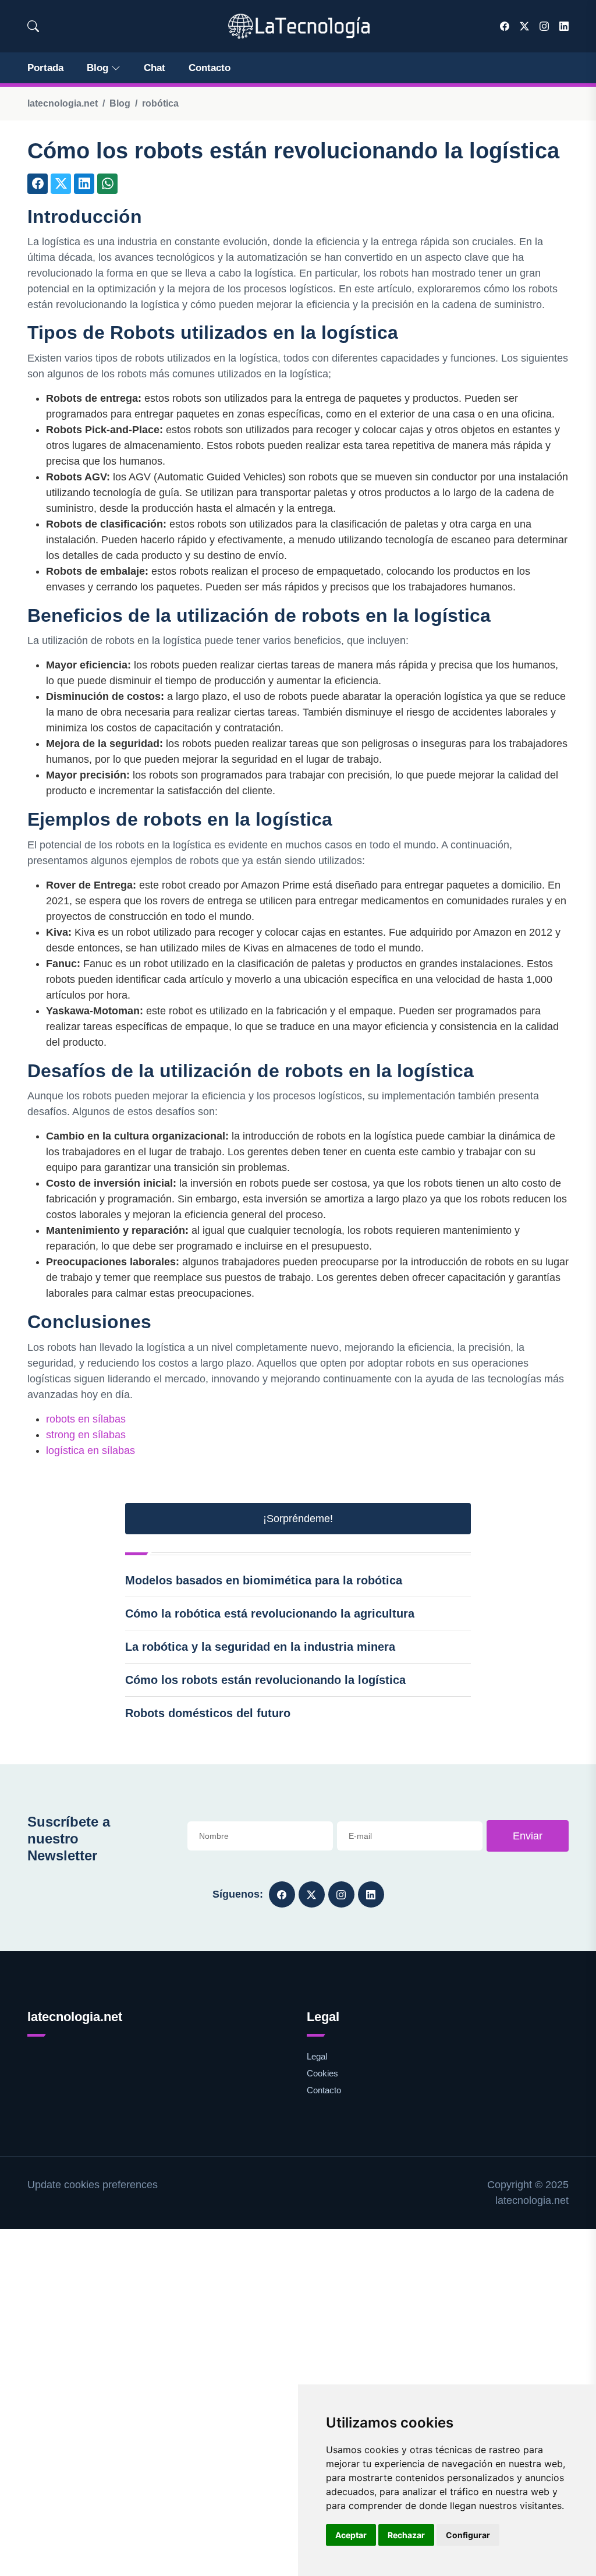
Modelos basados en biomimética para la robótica (264, 1580)
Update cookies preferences (93, 2185)
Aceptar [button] (351, 2535)
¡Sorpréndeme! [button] (298, 1519)
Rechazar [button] (406, 2535)
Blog (97, 68)
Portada (45, 68)
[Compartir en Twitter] (61, 184)
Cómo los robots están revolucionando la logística (265, 1680)
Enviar (528, 1836)
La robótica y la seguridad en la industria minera (260, 1647)
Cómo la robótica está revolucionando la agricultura (270, 1613)
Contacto (210, 68)
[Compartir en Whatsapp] (107, 184)
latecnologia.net (63, 103)
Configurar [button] (468, 2535)
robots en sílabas (86, 1419)
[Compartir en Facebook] (38, 184)
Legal (317, 2056)
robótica (160, 103)
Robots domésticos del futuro (208, 1713)
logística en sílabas (91, 1450)
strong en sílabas (86, 1435)
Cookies (322, 2073)
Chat (155, 68)
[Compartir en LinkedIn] (84, 184)
